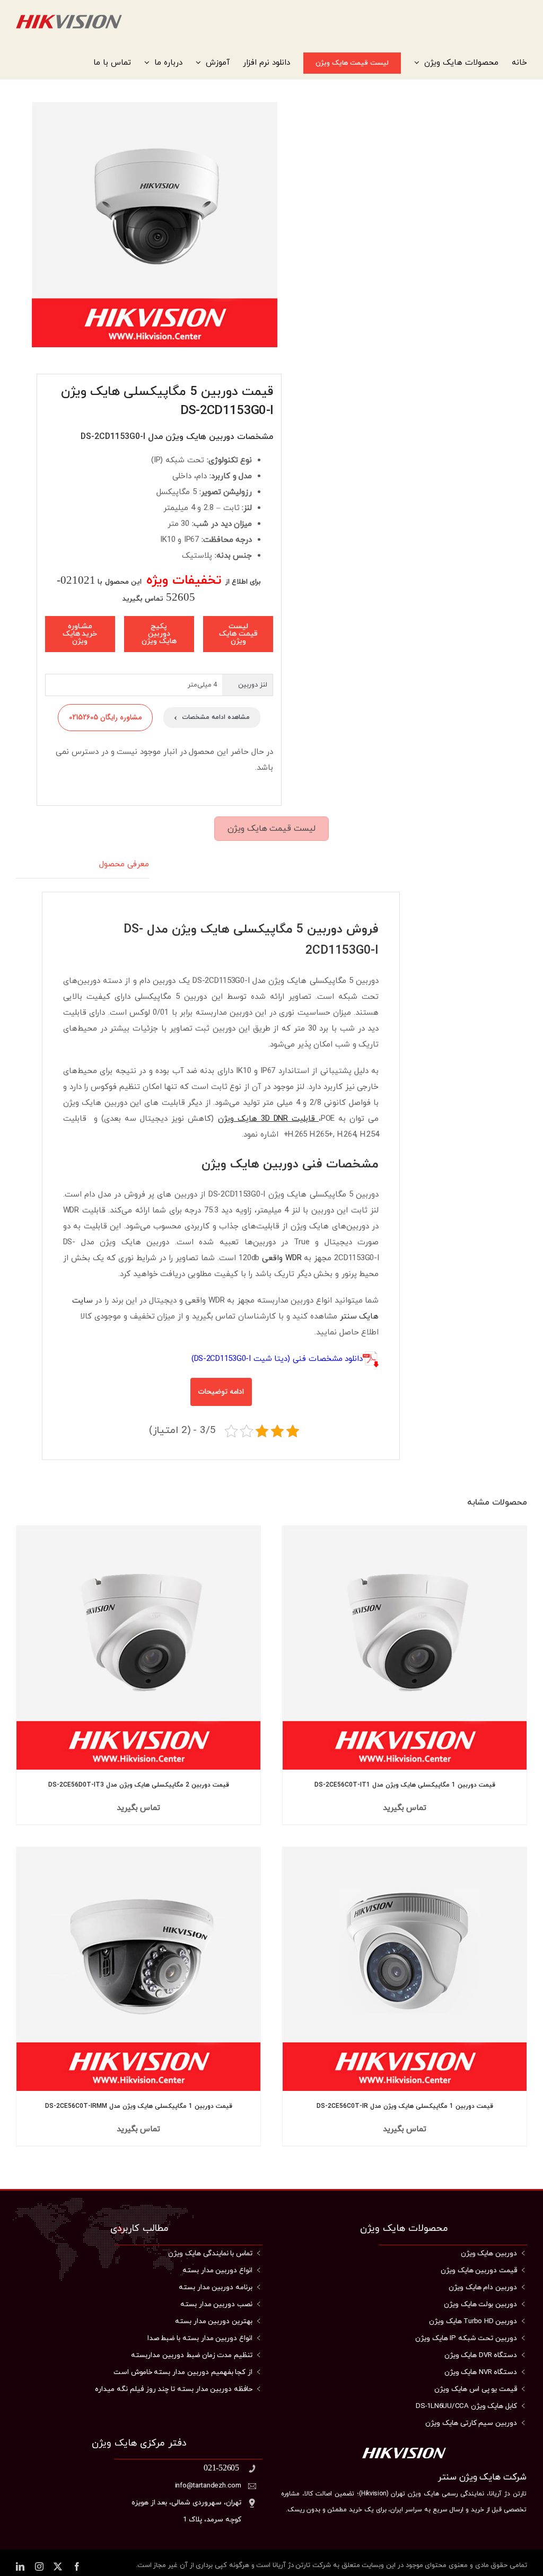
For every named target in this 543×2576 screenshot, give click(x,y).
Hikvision (374, 2494)
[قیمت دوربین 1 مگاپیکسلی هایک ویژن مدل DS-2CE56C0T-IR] (405, 1969)
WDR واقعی (282, 1258)
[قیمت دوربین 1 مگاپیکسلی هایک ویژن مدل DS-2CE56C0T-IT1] (405, 1648)
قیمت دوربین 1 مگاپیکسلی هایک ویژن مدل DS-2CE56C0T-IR (405, 2106)
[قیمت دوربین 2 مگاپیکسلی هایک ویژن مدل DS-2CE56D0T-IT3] (138, 1648)
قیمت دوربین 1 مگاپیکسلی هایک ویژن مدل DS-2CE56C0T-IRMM (139, 2106)
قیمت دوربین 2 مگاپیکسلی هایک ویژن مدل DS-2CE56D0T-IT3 (139, 1785)
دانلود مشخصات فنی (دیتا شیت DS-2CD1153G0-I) (277, 1359)
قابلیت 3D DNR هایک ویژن (268, 1119)
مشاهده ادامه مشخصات (212, 718)
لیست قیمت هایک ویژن (271, 829)
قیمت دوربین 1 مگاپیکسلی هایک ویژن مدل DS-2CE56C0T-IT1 (405, 1785)
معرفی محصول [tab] (124, 864)
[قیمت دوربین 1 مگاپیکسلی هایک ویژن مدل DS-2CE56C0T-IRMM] (138, 1969)
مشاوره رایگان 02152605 (105, 717)
